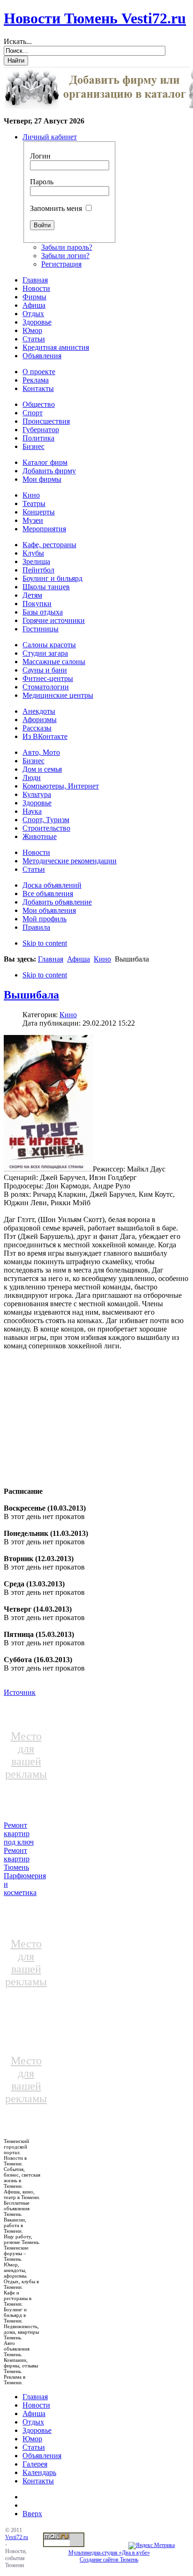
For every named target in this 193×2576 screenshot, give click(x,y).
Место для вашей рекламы (26, 1755)
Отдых (33, 2422)
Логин (40, 156)
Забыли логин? (65, 256)
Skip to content (45, 943)
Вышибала (31, 995)
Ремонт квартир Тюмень (17, 1859)
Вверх (32, 2514)
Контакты (38, 2481)
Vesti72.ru (17, 2537)
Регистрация (61, 264)
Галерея (35, 2464)
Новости (36, 2405)
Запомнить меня (56, 208)
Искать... (18, 41)
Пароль (42, 182)
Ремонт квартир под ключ (19, 1834)
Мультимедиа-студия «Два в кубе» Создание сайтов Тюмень (109, 2556)
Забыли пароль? (67, 247)
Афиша (78, 959)
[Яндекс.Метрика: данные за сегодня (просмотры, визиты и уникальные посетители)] (152, 2546)
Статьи (34, 2447)
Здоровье (37, 2430)
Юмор (32, 2439)
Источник (20, 1692)
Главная (51, 959)
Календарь (39, 2472)
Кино (102, 959)
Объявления (42, 2456)
